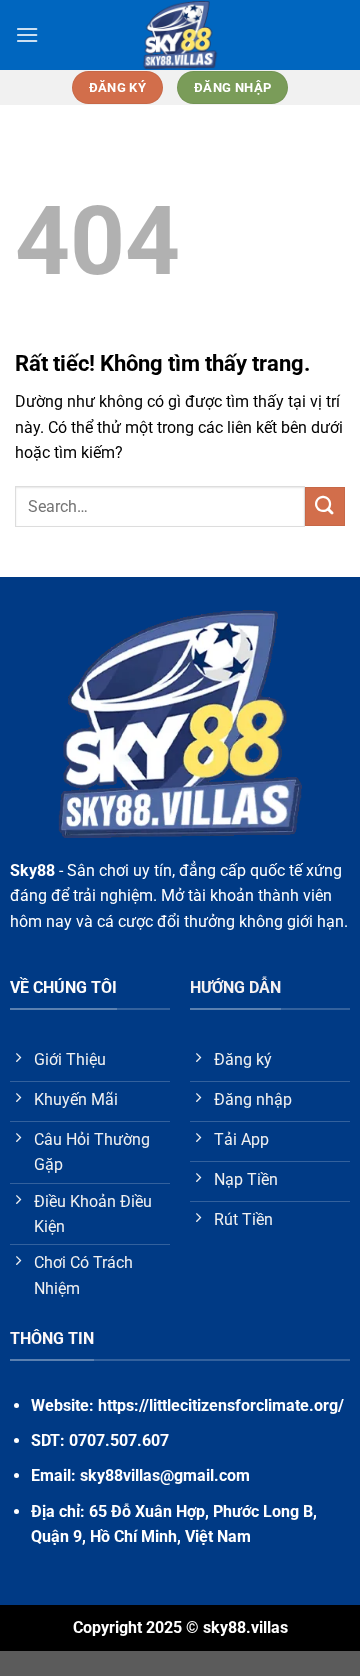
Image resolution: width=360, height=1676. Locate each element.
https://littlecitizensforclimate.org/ (221, 1405)
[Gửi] (325, 506)
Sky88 (32, 870)
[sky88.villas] (180, 35)
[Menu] (27, 34)
